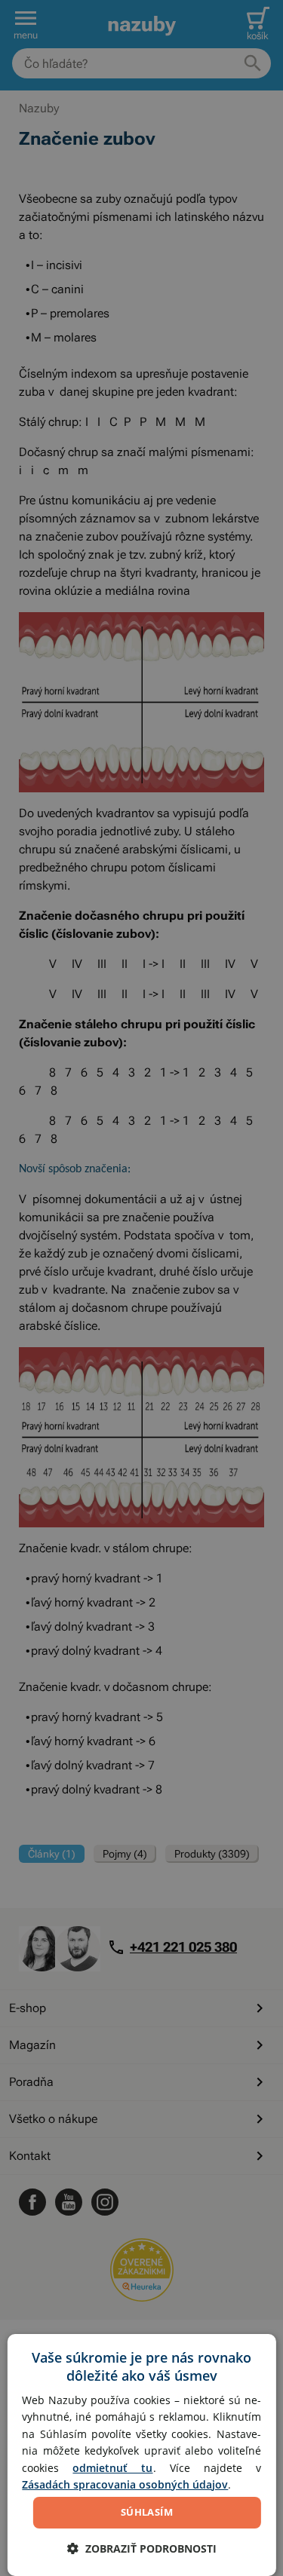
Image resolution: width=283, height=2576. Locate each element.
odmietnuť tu (112, 2468)
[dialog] (141, 2455)
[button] (142, 2548)
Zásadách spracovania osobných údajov (125, 2484)
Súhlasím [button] (147, 2512)
